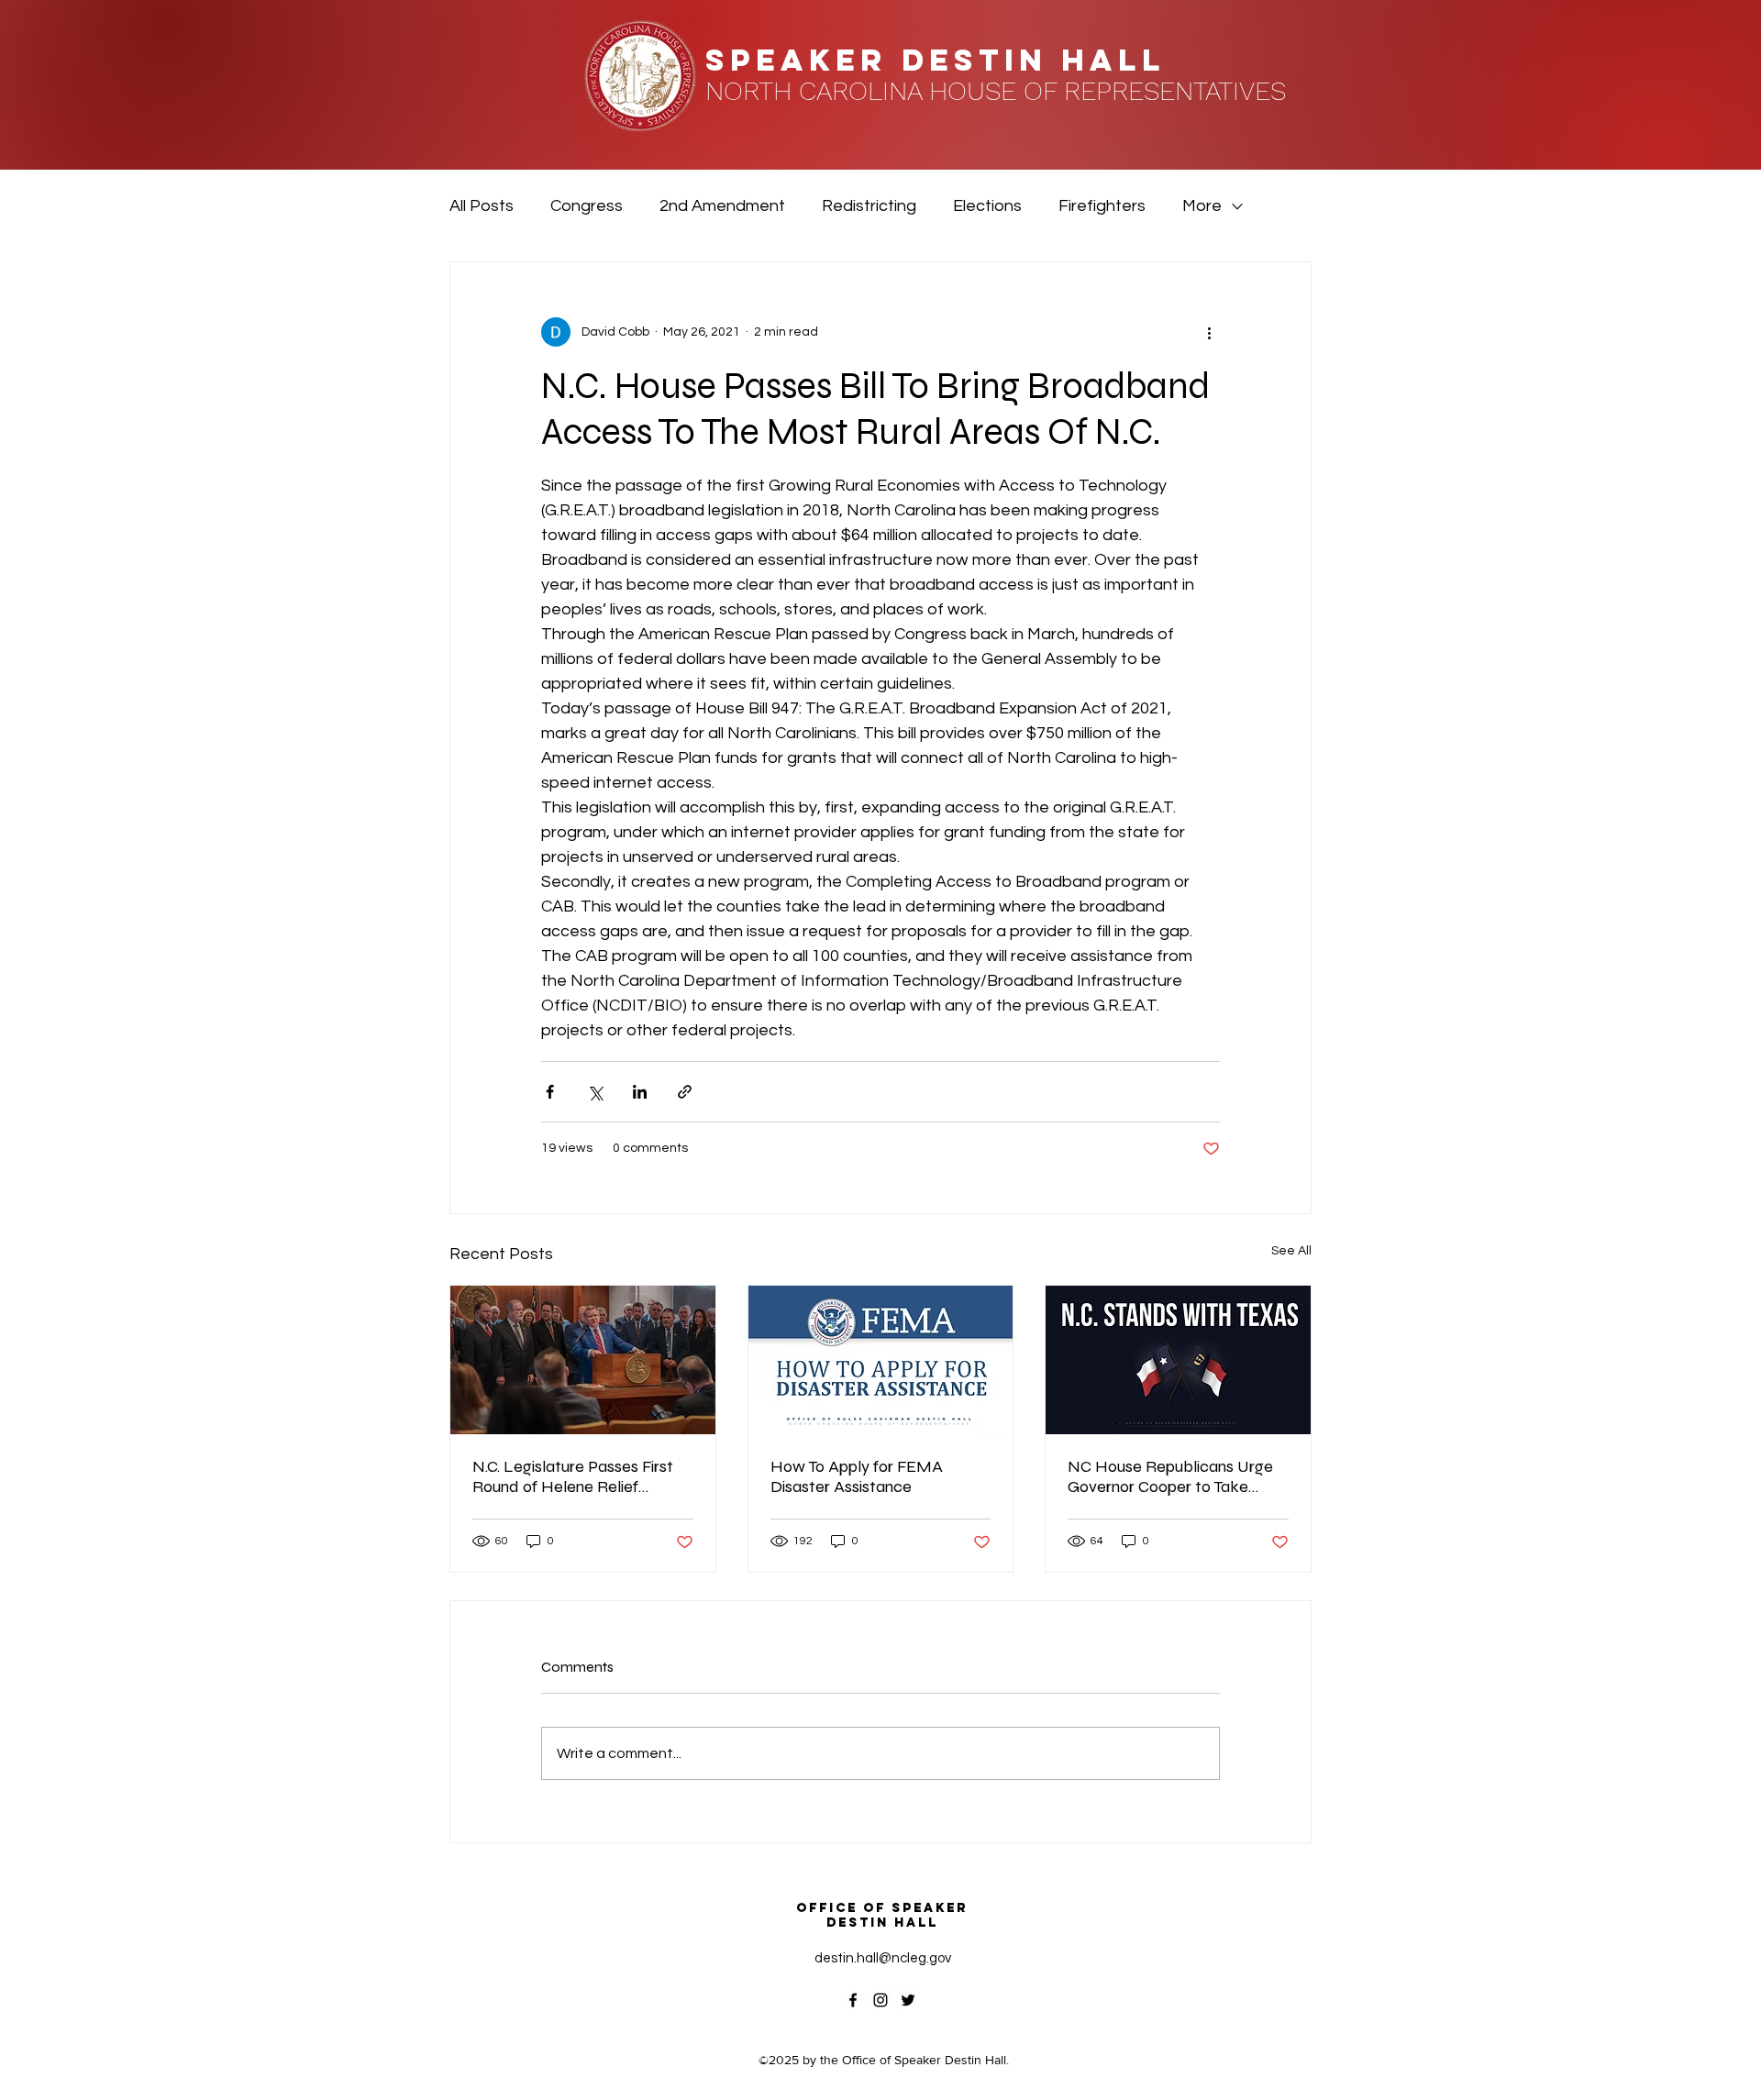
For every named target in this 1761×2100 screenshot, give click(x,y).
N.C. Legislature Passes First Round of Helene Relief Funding (573, 1476)
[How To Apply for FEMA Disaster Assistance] (881, 1360)
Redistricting (869, 206)
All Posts (482, 206)
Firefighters (1102, 206)
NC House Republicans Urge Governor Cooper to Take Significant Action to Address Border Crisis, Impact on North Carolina (1176, 1476)
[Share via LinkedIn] (640, 1092)
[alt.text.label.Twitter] (908, 2000)
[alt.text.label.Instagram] (880, 2000)
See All (1291, 1251)
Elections (987, 206)
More (1202, 206)
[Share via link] (685, 1092)
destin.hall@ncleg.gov (883, 1958)
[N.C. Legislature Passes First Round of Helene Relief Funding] (583, 1360)
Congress (587, 206)
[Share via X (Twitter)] (595, 1092)
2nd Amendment (722, 206)
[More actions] (1209, 332)
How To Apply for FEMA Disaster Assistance (857, 1476)
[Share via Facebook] (550, 1092)
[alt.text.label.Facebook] (853, 2000)
